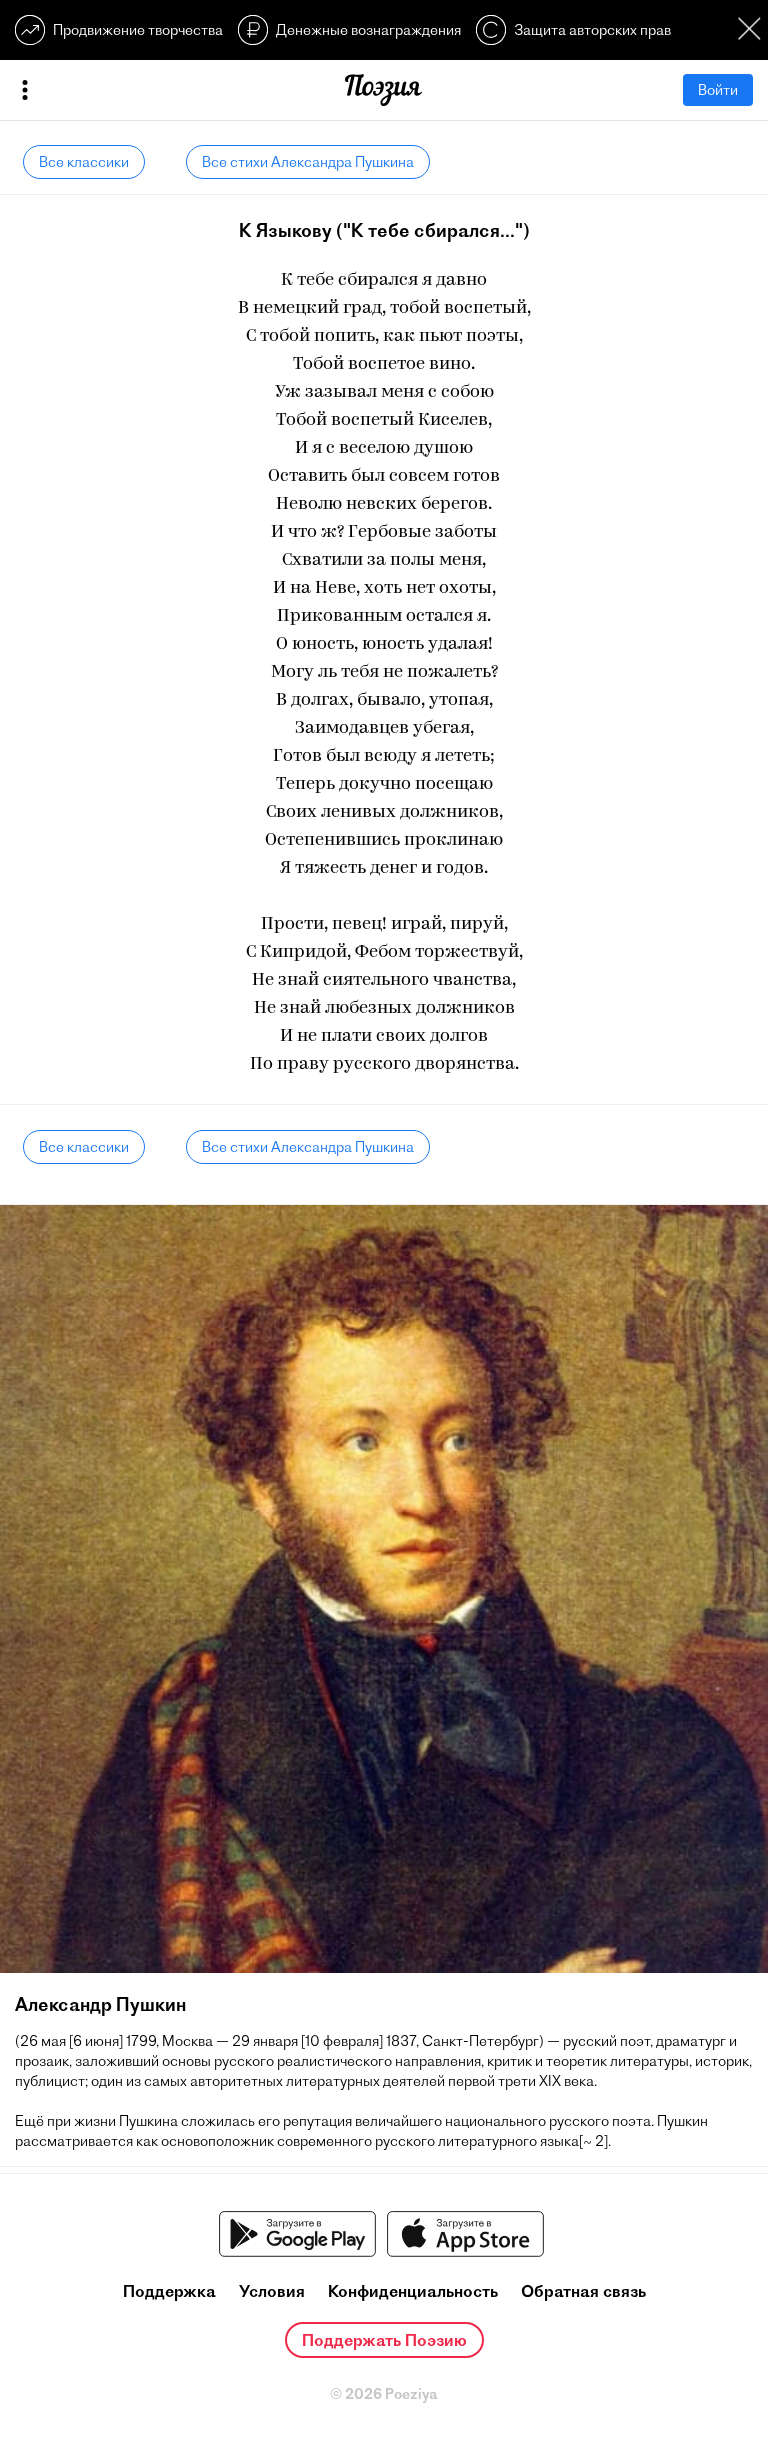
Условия (272, 2291)
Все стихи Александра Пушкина (308, 162)
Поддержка (169, 2291)
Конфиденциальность (413, 2291)
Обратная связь (583, 2291)
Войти (718, 90)
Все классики (84, 162)
